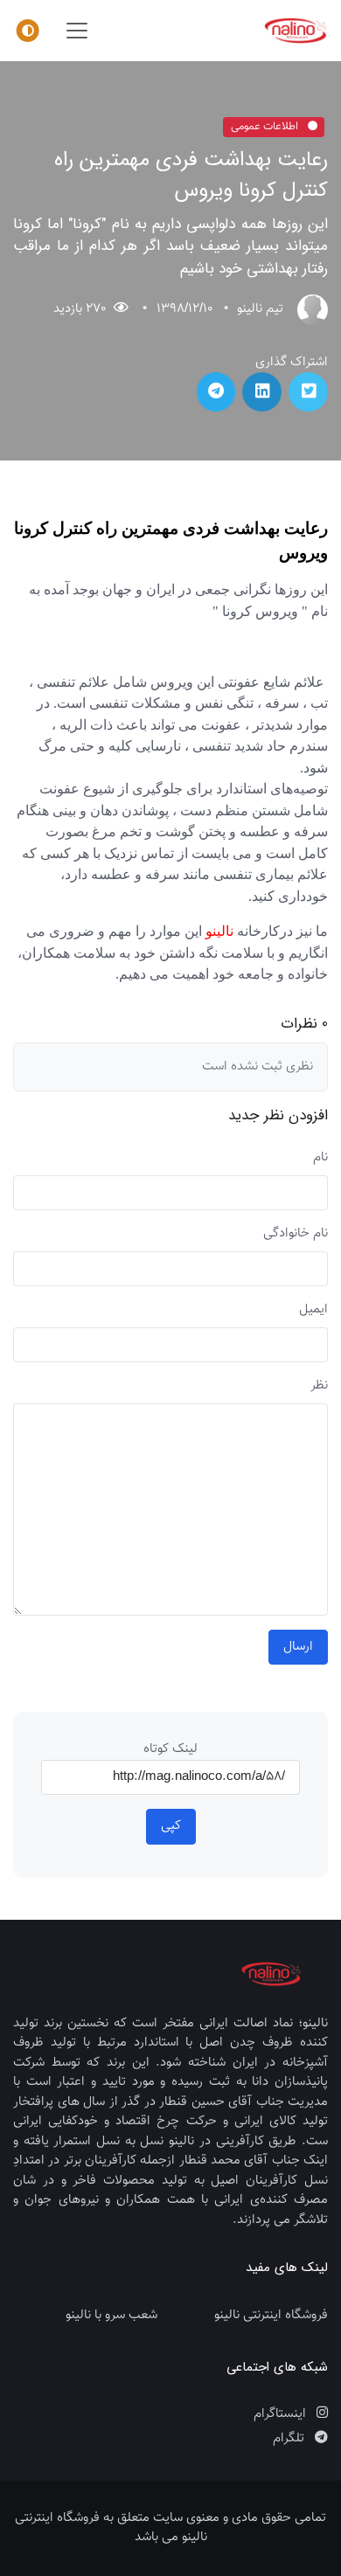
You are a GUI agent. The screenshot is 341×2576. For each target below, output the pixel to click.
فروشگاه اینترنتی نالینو (271, 2316)
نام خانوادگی (296, 1234)
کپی (171, 1826)
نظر (319, 1386)
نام (320, 1158)
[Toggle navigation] (77, 31)
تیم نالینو (260, 309)
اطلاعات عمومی (266, 127)
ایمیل (313, 1310)
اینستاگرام (282, 2414)
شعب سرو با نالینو (111, 2316)
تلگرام (290, 2439)
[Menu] (28, 31)
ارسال (298, 1647)
